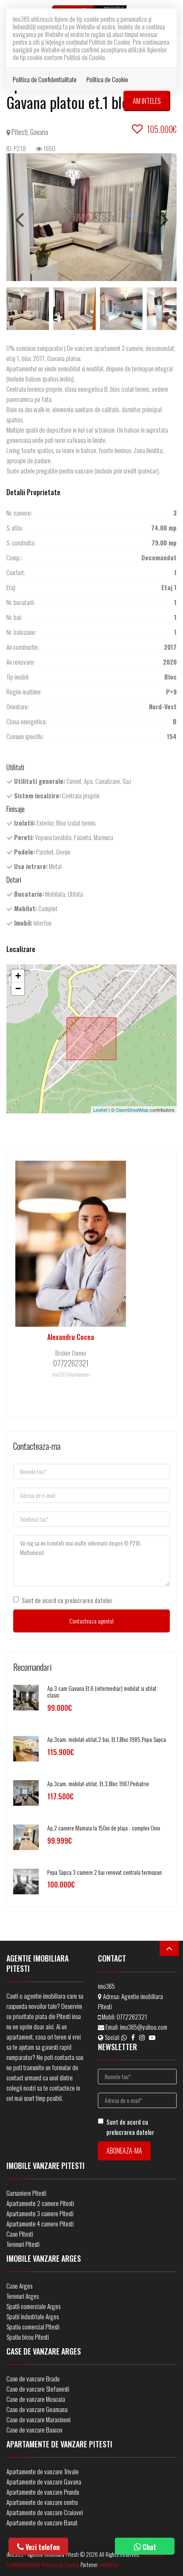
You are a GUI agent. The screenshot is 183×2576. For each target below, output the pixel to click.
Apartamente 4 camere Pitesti (40, 2223)
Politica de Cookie (107, 79)
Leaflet (100, 1110)
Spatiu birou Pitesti (28, 2337)
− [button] (18, 988)
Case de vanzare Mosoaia (36, 2399)
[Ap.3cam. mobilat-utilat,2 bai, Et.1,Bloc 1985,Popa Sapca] (26, 1748)
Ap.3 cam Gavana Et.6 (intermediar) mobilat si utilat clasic (102, 1692)
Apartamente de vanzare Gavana (44, 2481)
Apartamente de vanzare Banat (42, 2522)
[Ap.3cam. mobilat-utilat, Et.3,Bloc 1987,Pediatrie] (26, 1792)
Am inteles (147, 101)
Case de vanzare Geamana (37, 2409)
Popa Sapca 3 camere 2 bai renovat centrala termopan (104, 1872)
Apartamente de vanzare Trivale (43, 2471)
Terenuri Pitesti (23, 2244)
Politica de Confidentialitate (45, 79)
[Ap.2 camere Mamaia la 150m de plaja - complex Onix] (26, 1836)
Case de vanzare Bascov (34, 2430)
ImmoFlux (109, 2565)
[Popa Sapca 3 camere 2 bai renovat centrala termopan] (26, 1880)
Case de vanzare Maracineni (39, 2419)
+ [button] (18, 976)
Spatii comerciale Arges (33, 2306)
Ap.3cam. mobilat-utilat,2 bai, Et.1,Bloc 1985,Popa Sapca (107, 1739)
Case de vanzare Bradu (33, 2378)
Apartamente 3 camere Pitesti (40, 2213)
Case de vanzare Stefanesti (38, 2389)
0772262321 (132, 2017)
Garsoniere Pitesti (26, 2193)
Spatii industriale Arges (33, 2316)
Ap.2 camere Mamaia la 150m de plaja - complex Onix (104, 1828)
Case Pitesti (20, 2234)
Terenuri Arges (23, 2296)
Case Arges (19, 2286)
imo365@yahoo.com (144, 2027)
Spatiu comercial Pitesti (33, 2326)
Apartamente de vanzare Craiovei (45, 2512)
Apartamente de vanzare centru (42, 2502)
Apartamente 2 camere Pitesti (40, 2203)
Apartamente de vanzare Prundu (43, 2492)
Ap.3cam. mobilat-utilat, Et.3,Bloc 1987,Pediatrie (98, 1783)
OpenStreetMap (132, 1110)
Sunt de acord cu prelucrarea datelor (67, 1600)
